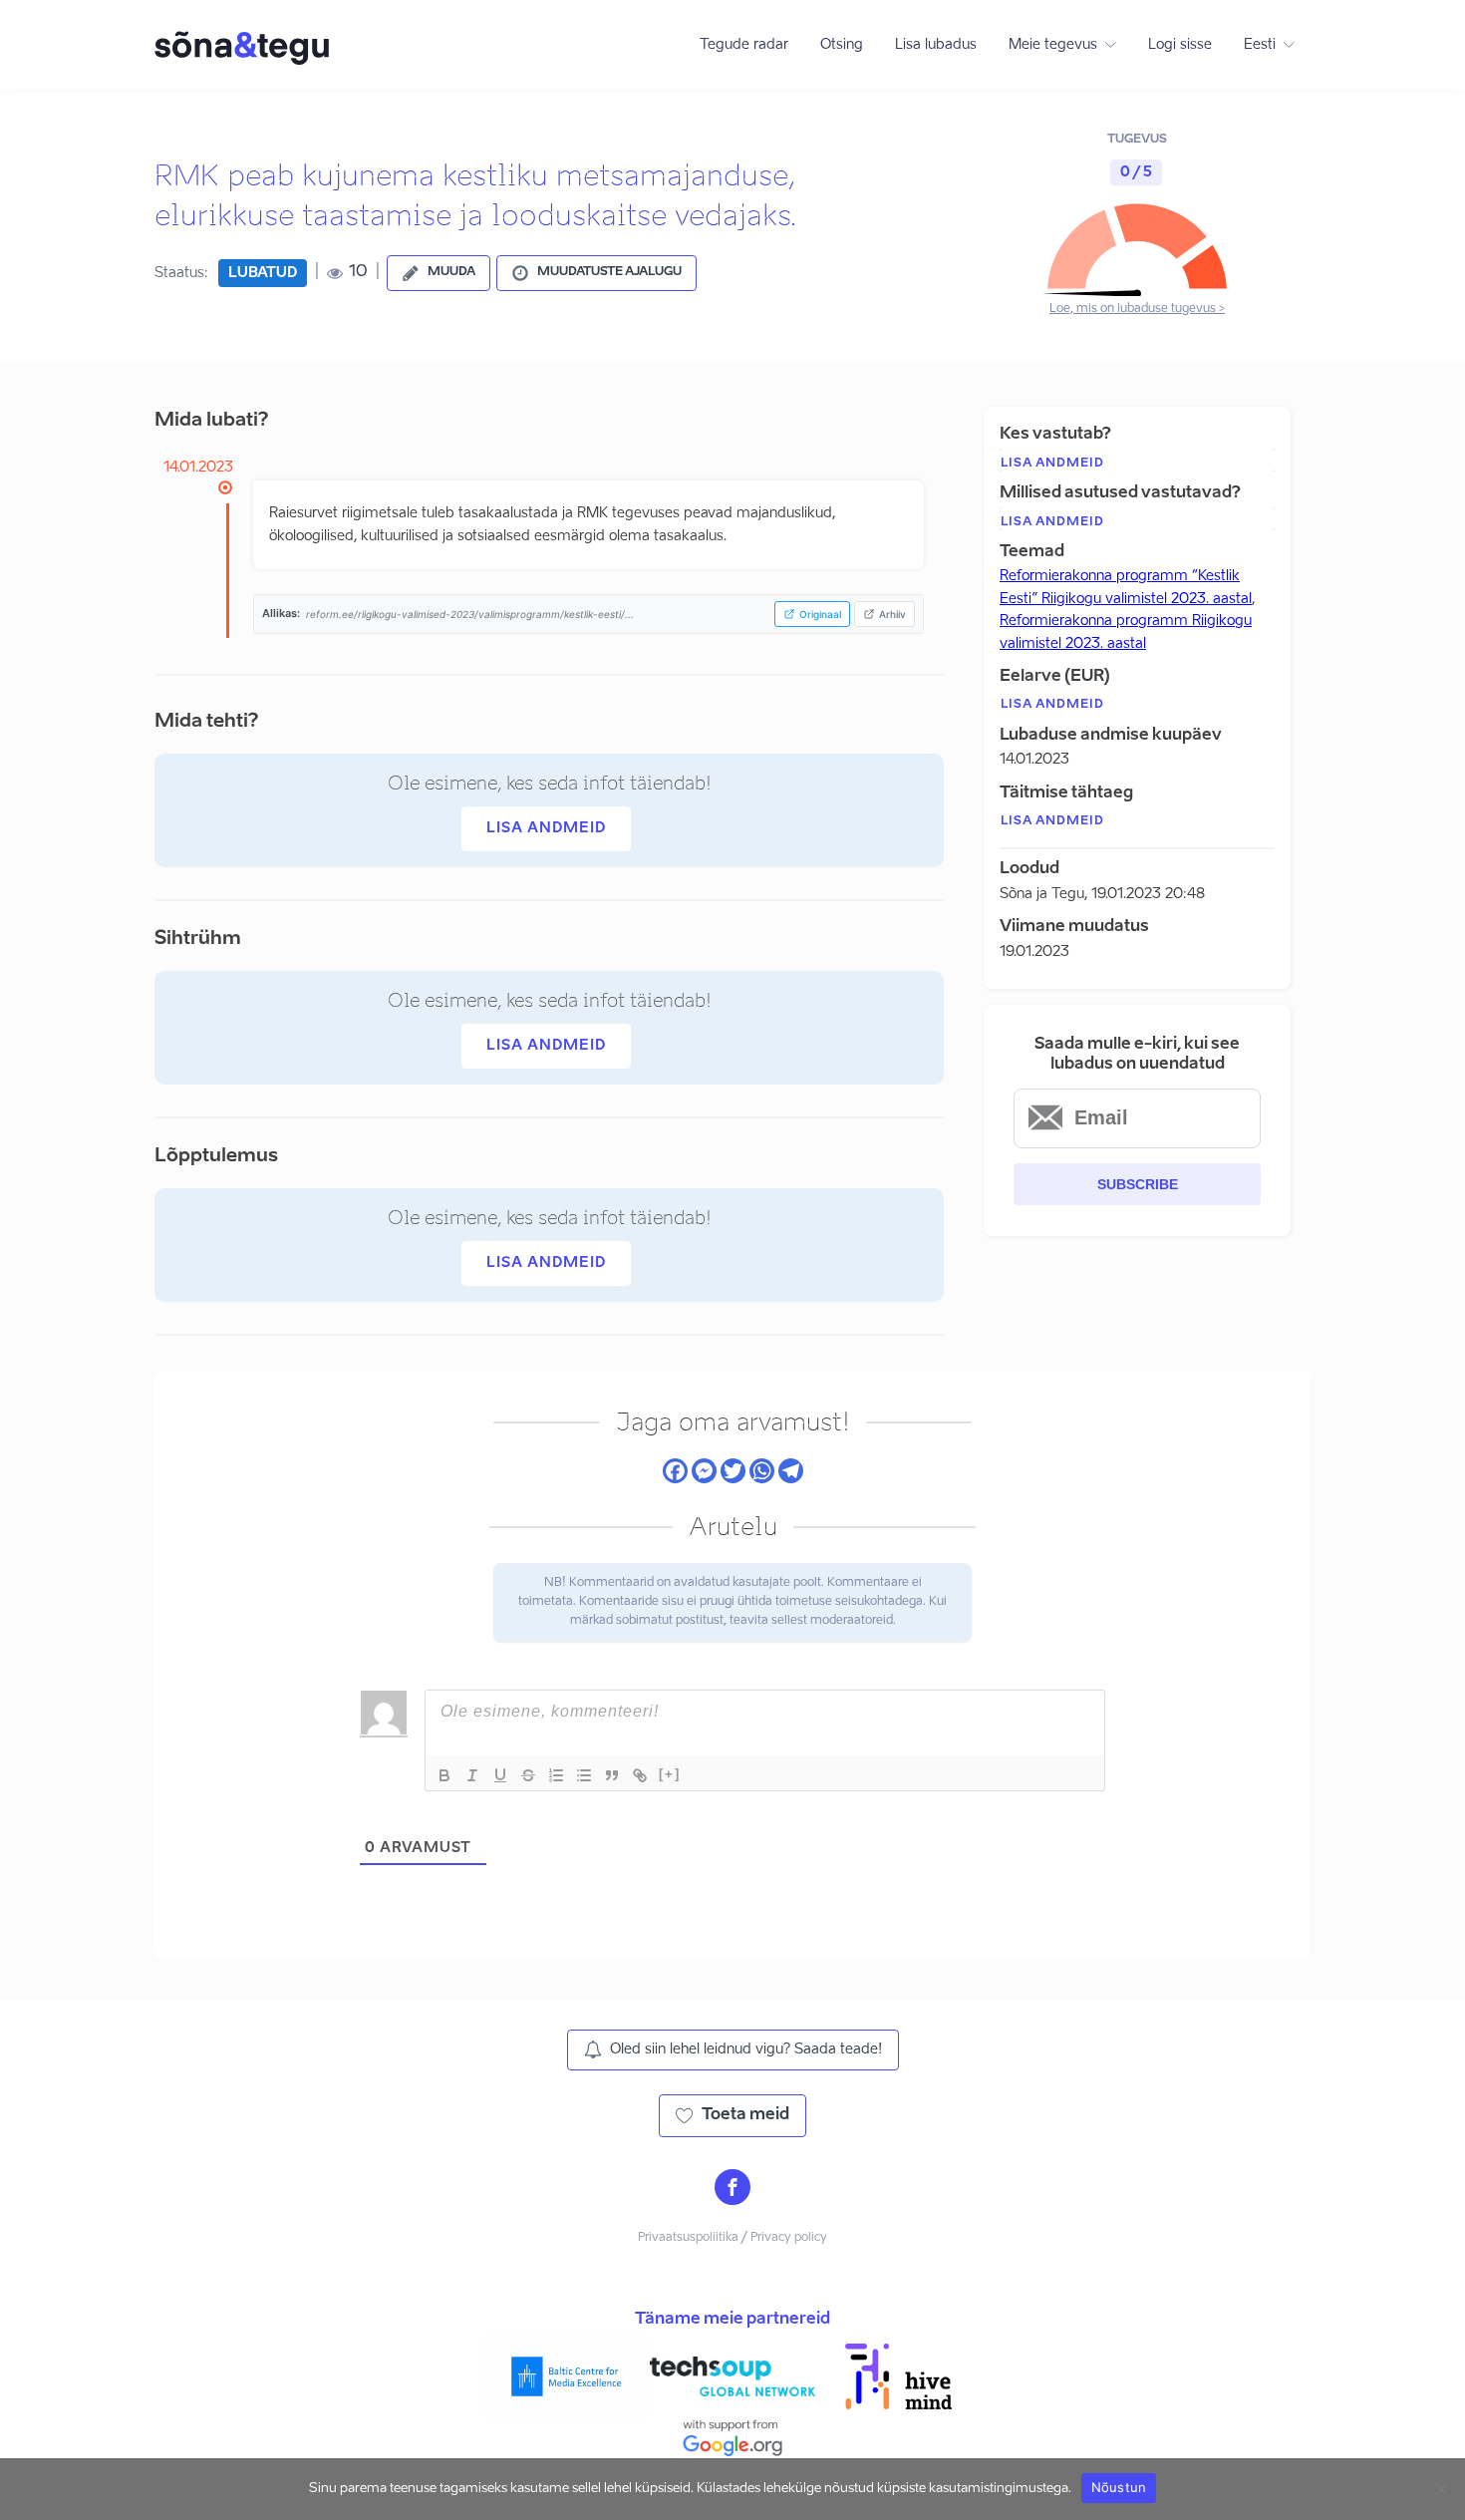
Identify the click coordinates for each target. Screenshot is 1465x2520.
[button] (439, 273)
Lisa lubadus (936, 45)
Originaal (820, 614)
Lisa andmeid (546, 828)
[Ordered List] (556, 1775)
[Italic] (472, 1775)
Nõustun (1119, 2487)
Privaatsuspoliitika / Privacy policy (732, 2238)
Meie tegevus (1053, 45)
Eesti (1260, 45)
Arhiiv (892, 614)
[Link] (640, 1775)
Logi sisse (1180, 45)
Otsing (842, 45)
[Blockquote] (612, 1775)
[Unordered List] (584, 1775)
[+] (670, 1774)
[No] (1440, 2489)
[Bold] (444, 1775)
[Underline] (500, 1775)
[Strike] (528, 1775)
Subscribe (1138, 1184)
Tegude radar (744, 45)
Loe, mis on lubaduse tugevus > (1137, 309)
